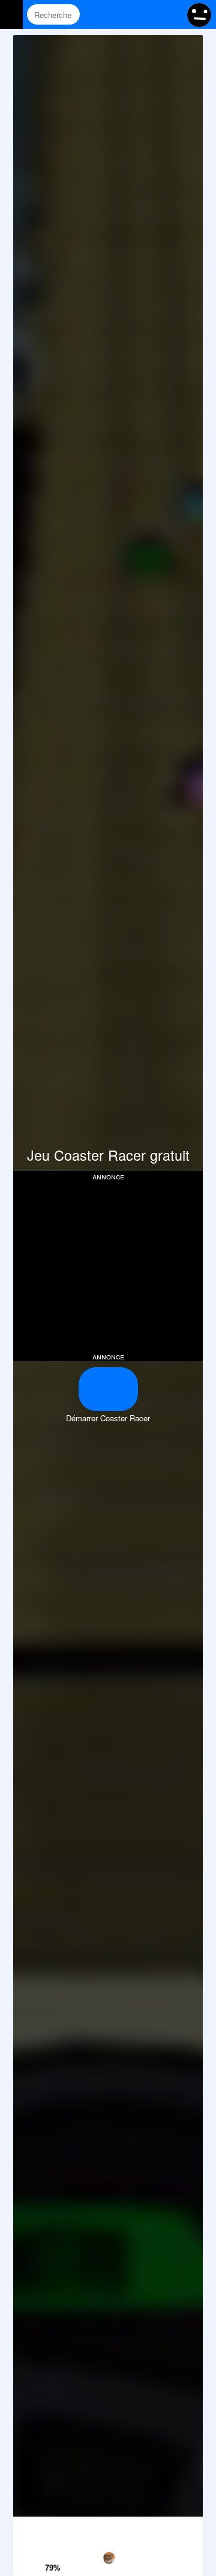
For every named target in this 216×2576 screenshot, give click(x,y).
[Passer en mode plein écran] (189, 2529)
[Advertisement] (114, 1265)
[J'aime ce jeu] (54, 2551)
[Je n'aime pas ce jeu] (54, 2531)
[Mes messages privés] (147, 14)
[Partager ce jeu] (135, 2529)
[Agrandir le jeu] (162, 2529)
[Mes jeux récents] (124, 14)
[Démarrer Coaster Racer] (108, 1389)
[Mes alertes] (170, 14)
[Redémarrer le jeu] (27, 2529)
